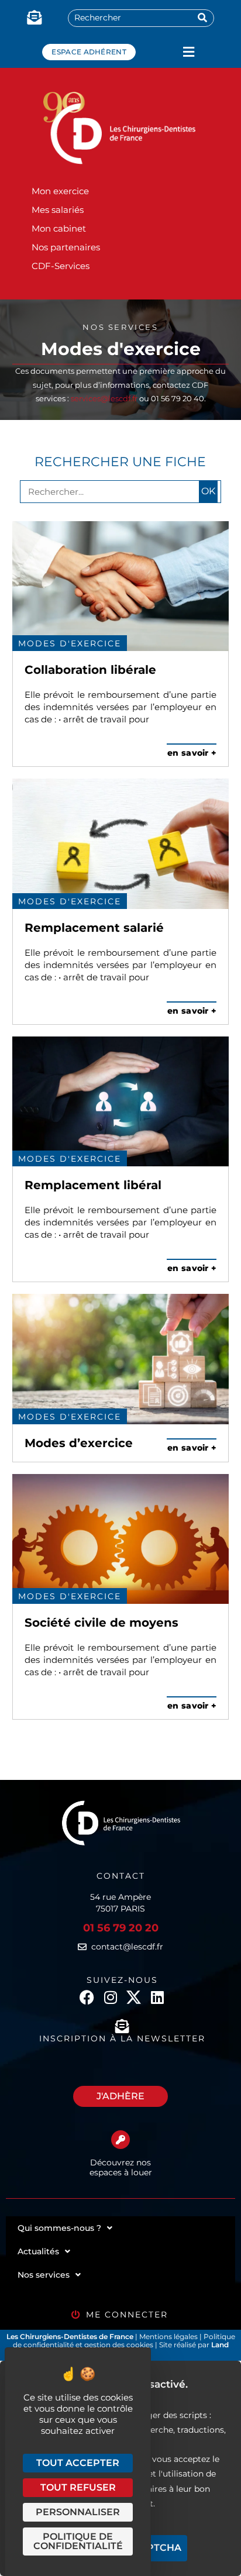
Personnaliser (78, 2512)
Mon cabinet (59, 228)
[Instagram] (110, 1997)
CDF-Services (61, 266)
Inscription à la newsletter (122, 2038)
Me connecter (127, 2315)
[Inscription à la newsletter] (122, 2026)
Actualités (38, 2251)
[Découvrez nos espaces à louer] (120, 2140)
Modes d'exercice (70, 643)
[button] (189, 52)
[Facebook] (87, 1997)
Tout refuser (78, 2487)
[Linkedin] (157, 1997)
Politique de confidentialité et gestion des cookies (124, 2341)
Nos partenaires (66, 247)
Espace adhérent (89, 52)
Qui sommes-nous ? (59, 2228)
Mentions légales (169, 2336)
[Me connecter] (76, 2315)
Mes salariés (58, 210)
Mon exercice (60, 191)
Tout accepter (78, 2463)
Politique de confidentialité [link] (78, 2541)
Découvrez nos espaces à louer (121, 2167)
